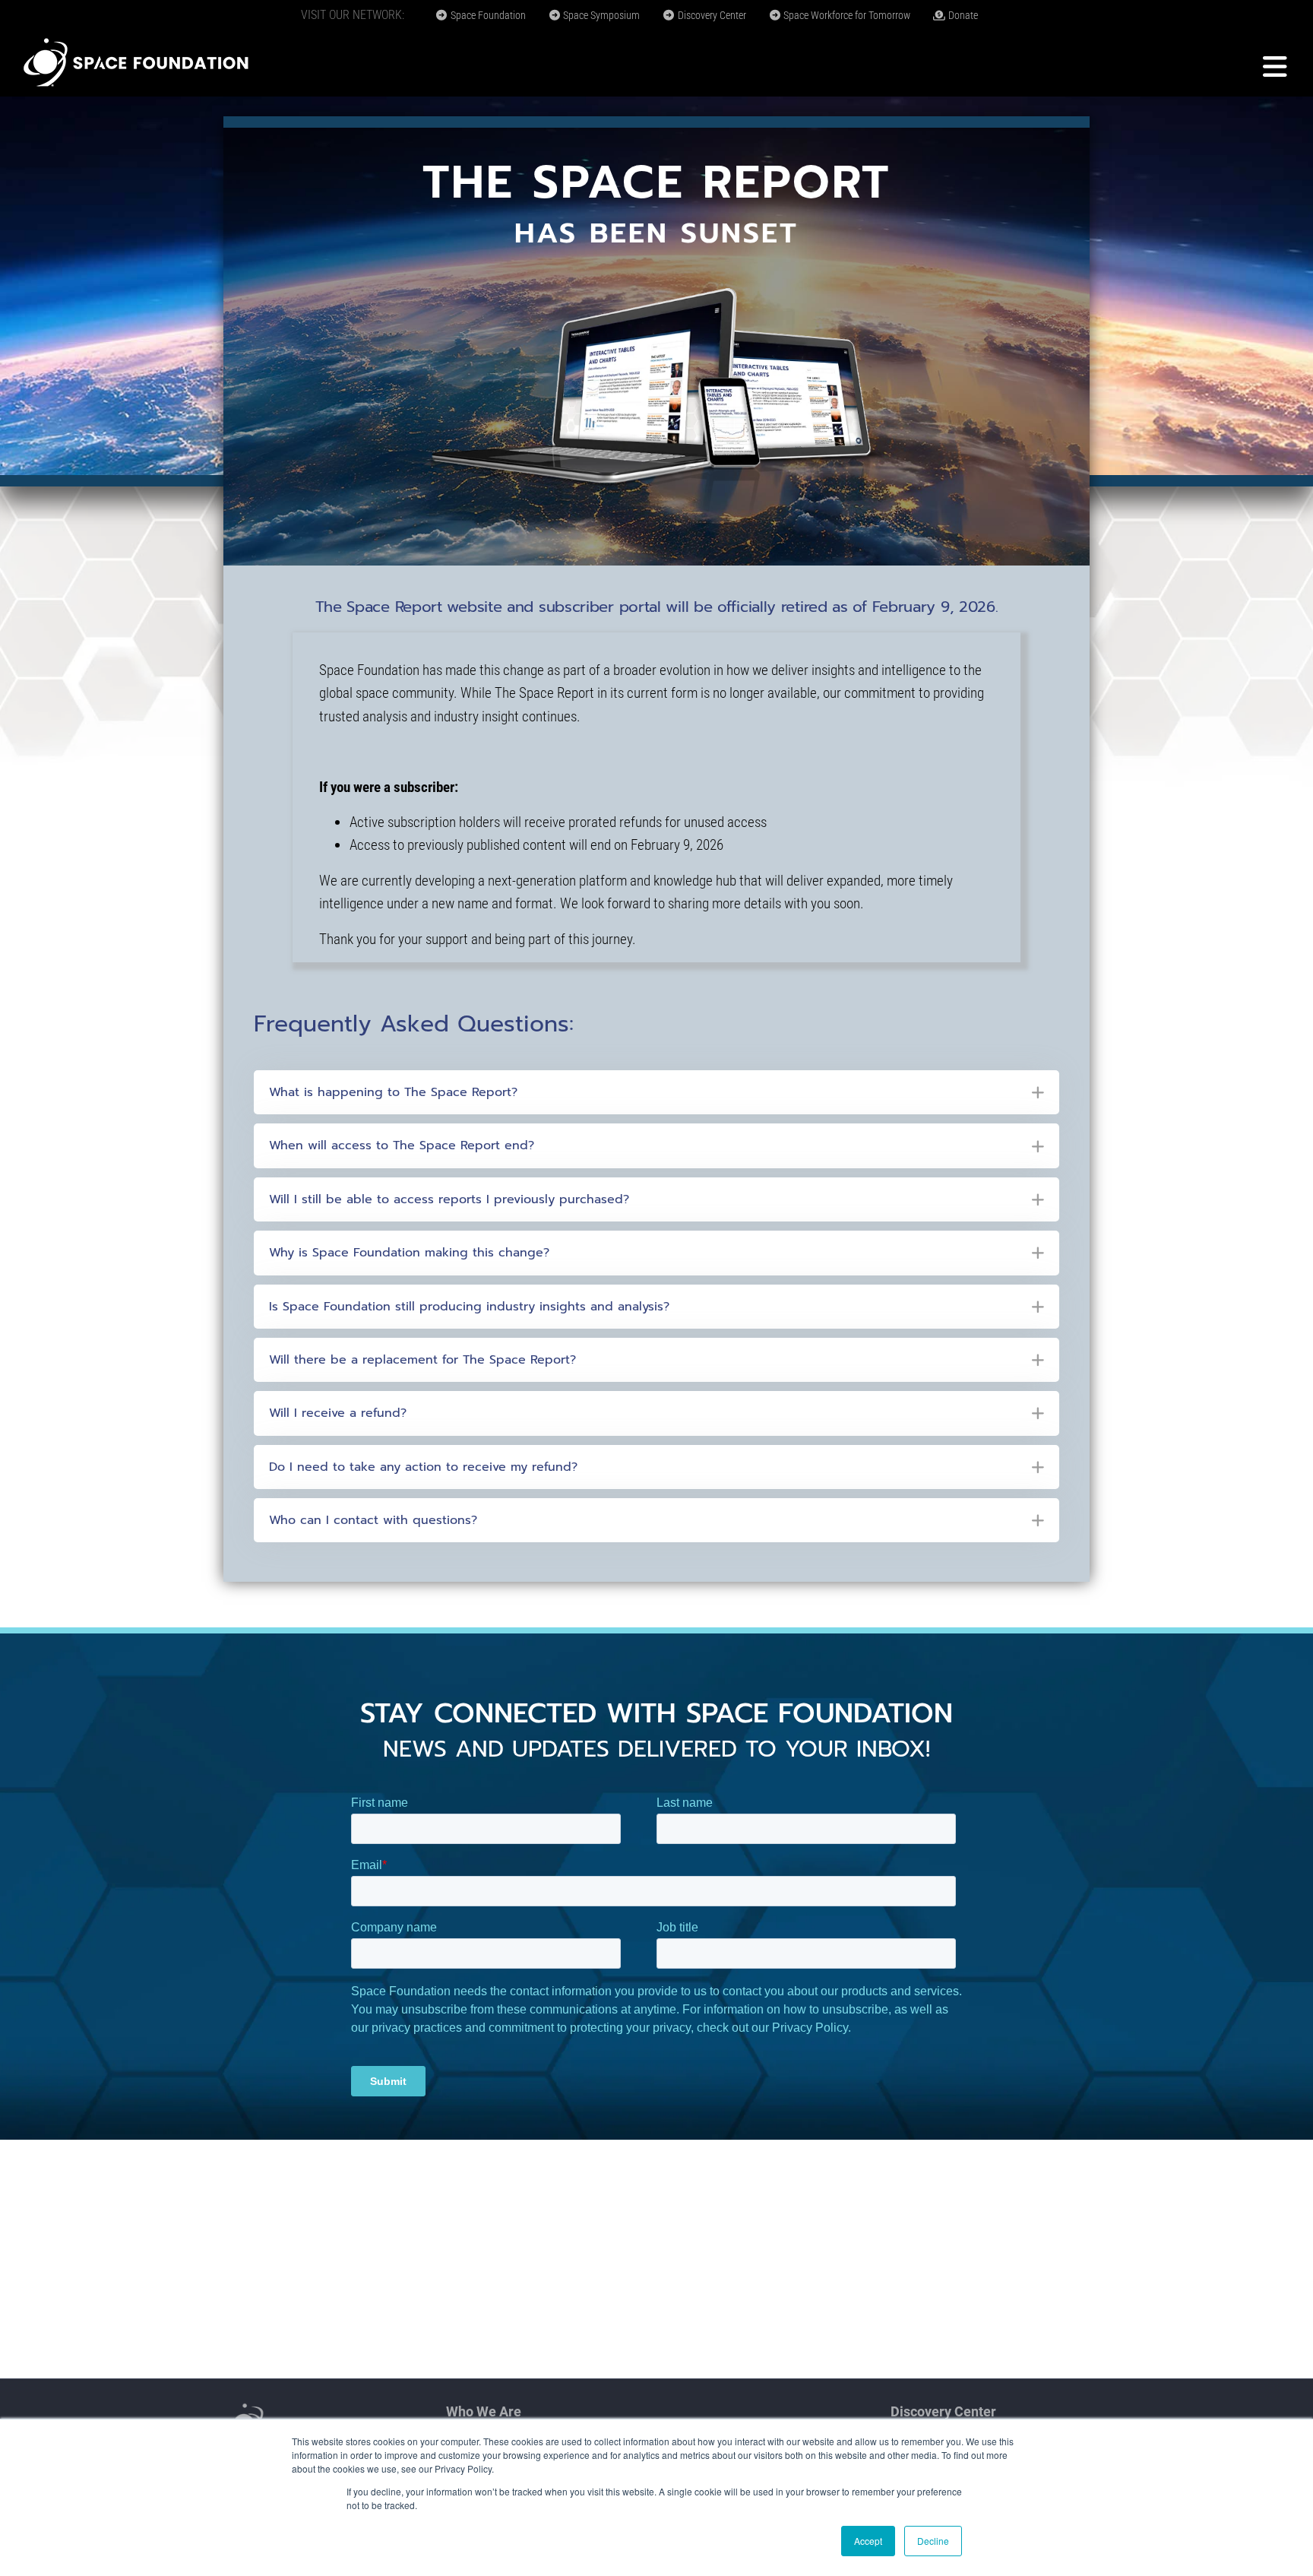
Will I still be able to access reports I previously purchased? (449, 1199)
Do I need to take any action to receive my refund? (423, 1467)
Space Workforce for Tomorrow (846, 15)
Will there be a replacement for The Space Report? (422, 1360)
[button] (656, 1092)
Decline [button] (933, 2541)
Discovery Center (711, 15)
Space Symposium (600, 15)
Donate (962, 15)
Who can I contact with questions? (373, 1520)
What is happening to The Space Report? (393, 1092)
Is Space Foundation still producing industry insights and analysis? (469, 1307)
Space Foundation (487, 15)
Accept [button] (868, 2541)
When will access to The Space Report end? (402, 1145)
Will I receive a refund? (338, 1413)
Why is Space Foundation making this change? (409, 1253)
